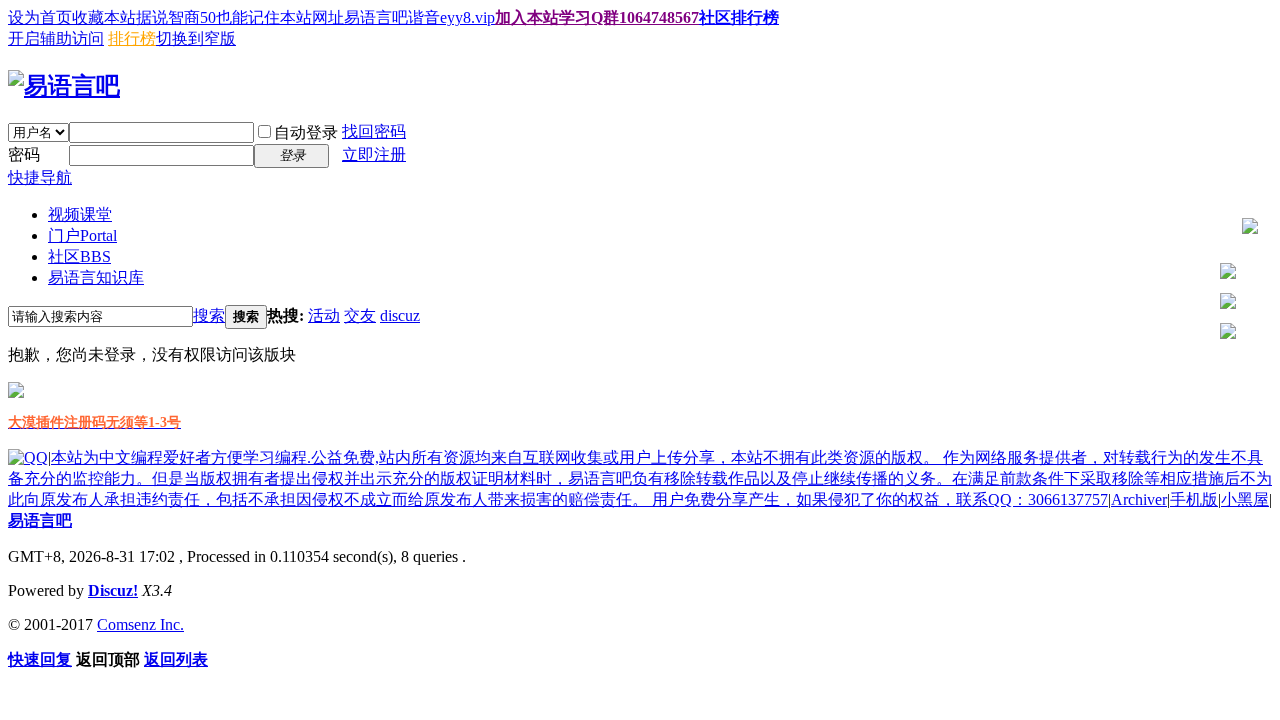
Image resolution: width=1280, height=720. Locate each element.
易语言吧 (40, 520)
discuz (400, 315)
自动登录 (306, 132)
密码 (24, 154)
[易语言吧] (64, 86)
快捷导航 (40, 177)
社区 (79, 256)
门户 (82, 235)
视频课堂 (80, 214)
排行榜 (132, 38)
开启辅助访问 (56, 38)
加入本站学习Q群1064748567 (597, 17)
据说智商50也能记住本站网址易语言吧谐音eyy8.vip (315, 17)
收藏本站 (104, 17)
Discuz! (113, 590)
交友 (360, 315)
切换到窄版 (196, 38)
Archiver (1139, 499)
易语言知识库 (96, 277)
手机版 (1194, 499)
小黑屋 (1245, 499)
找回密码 (374, 131)
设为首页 (40, 17)
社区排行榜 (739, 17)
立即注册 (374, 154)
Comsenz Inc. (140, 624)
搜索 (209, 315)
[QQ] (28, 457)
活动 (324, 315)
